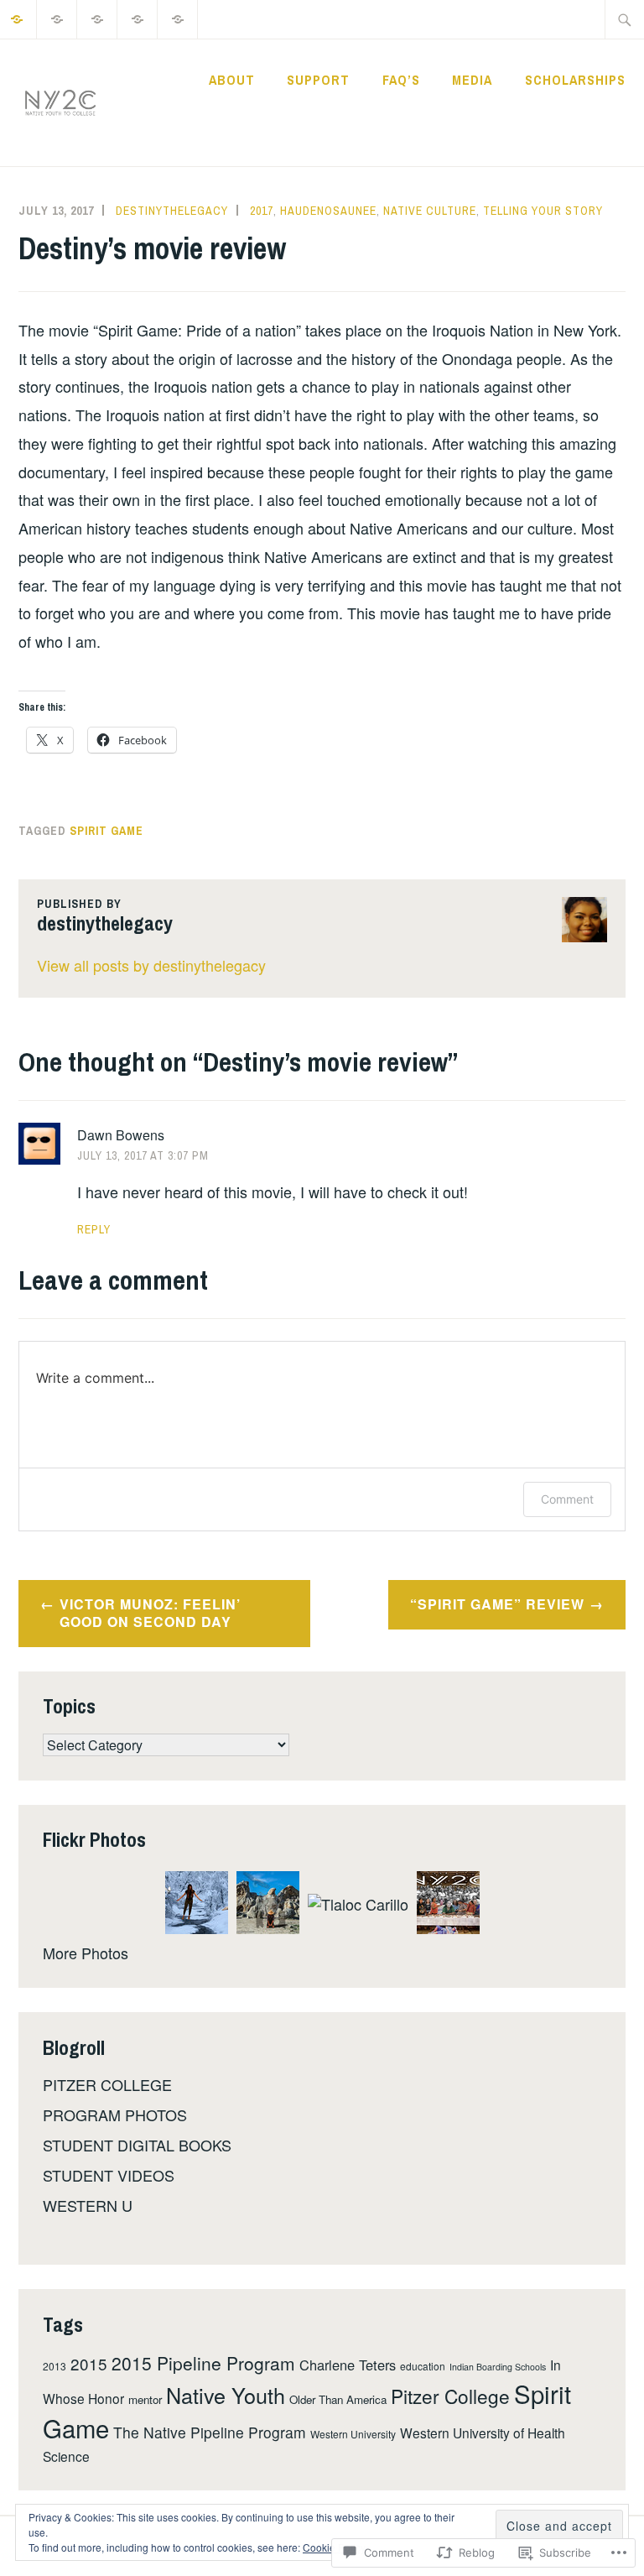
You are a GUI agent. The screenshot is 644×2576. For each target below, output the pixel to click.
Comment (567, 1499)
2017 (262, 211)
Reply (94, 1229)
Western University (353, 2434)
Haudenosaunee (328, 211)
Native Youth (226, 2395)
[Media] (138, 17)
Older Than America (338, 2399)
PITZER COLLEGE (107, 2084)
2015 (89, 2363)
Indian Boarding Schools (498, 2367)
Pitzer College (450, 2396)
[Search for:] (625, 19)
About (232, 80)
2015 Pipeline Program (203, 2363)
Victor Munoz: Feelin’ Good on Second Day (150, 1613)
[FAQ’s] (98, 17)
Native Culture (430, 211)
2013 (55, 2366)
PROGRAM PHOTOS (115, 2115)
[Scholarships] (178, 17)
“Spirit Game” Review (497, 1604)
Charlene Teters (348, 2365)
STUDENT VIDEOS (109, 2175)
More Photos (86, 1953)
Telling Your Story (543, 211)
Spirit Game (106, 831)
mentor (145, 2399)
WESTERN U (88, 2205)
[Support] (57, 17)
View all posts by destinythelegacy (151, 965)
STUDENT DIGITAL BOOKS (137, 2145)
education (423, 2366)
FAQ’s (401, 80)
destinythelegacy (172, 211)
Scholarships (575, 80)
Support (318, 80)
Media (472, 80)
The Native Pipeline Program (210, 2432)
